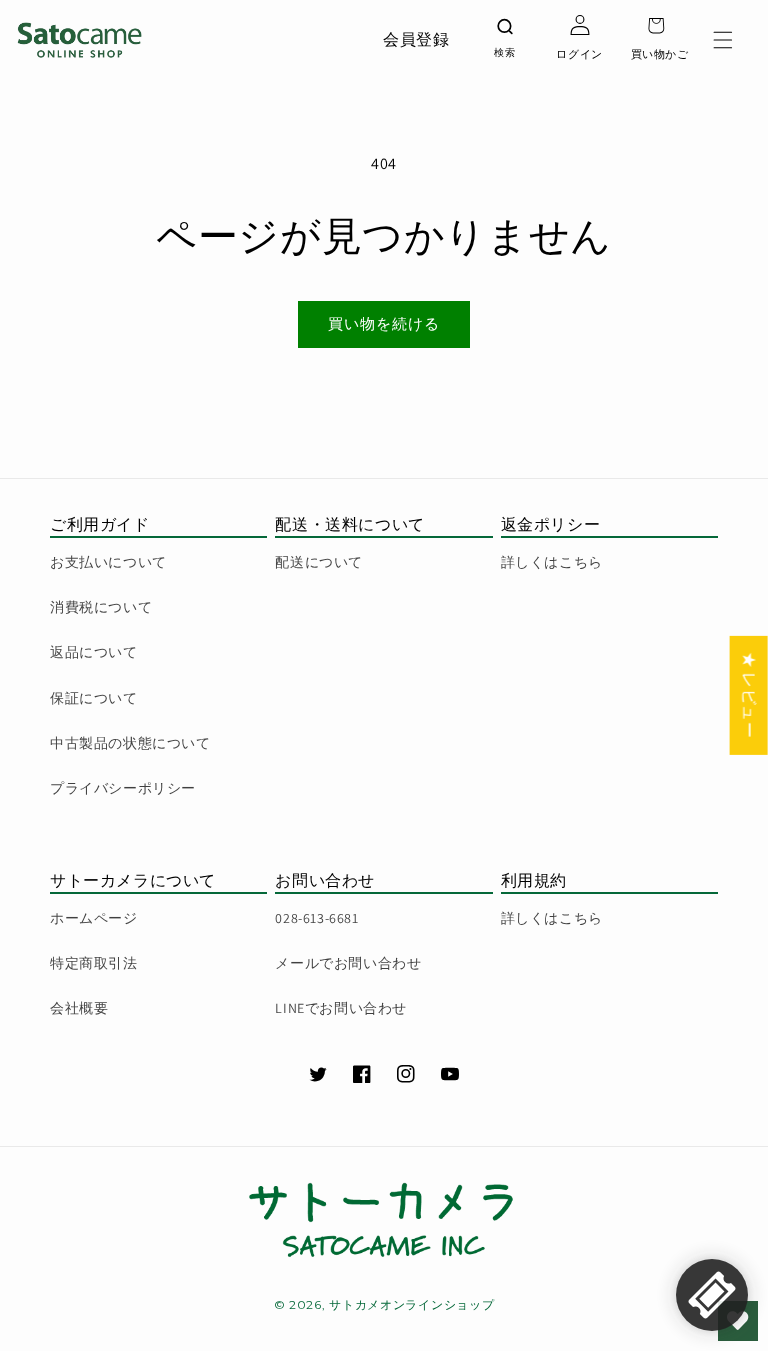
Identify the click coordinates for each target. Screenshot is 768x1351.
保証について (94, 698)
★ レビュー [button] (749, 694)
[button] (723, 40)
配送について (319, 562)
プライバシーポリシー (123, 788)
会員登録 (416, 39)
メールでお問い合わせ (348, 963)
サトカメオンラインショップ (411, 1304)
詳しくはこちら (552, 562)
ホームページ (94, 918)
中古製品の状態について (130, 743)
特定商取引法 (94, 963)
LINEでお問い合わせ (341, 1008)
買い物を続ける (384, 323)
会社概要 (79, 1008)
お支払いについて (108, 562)
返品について (94, 652)
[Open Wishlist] (738, 1321)
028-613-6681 (316, 918)
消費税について (101, 607)
